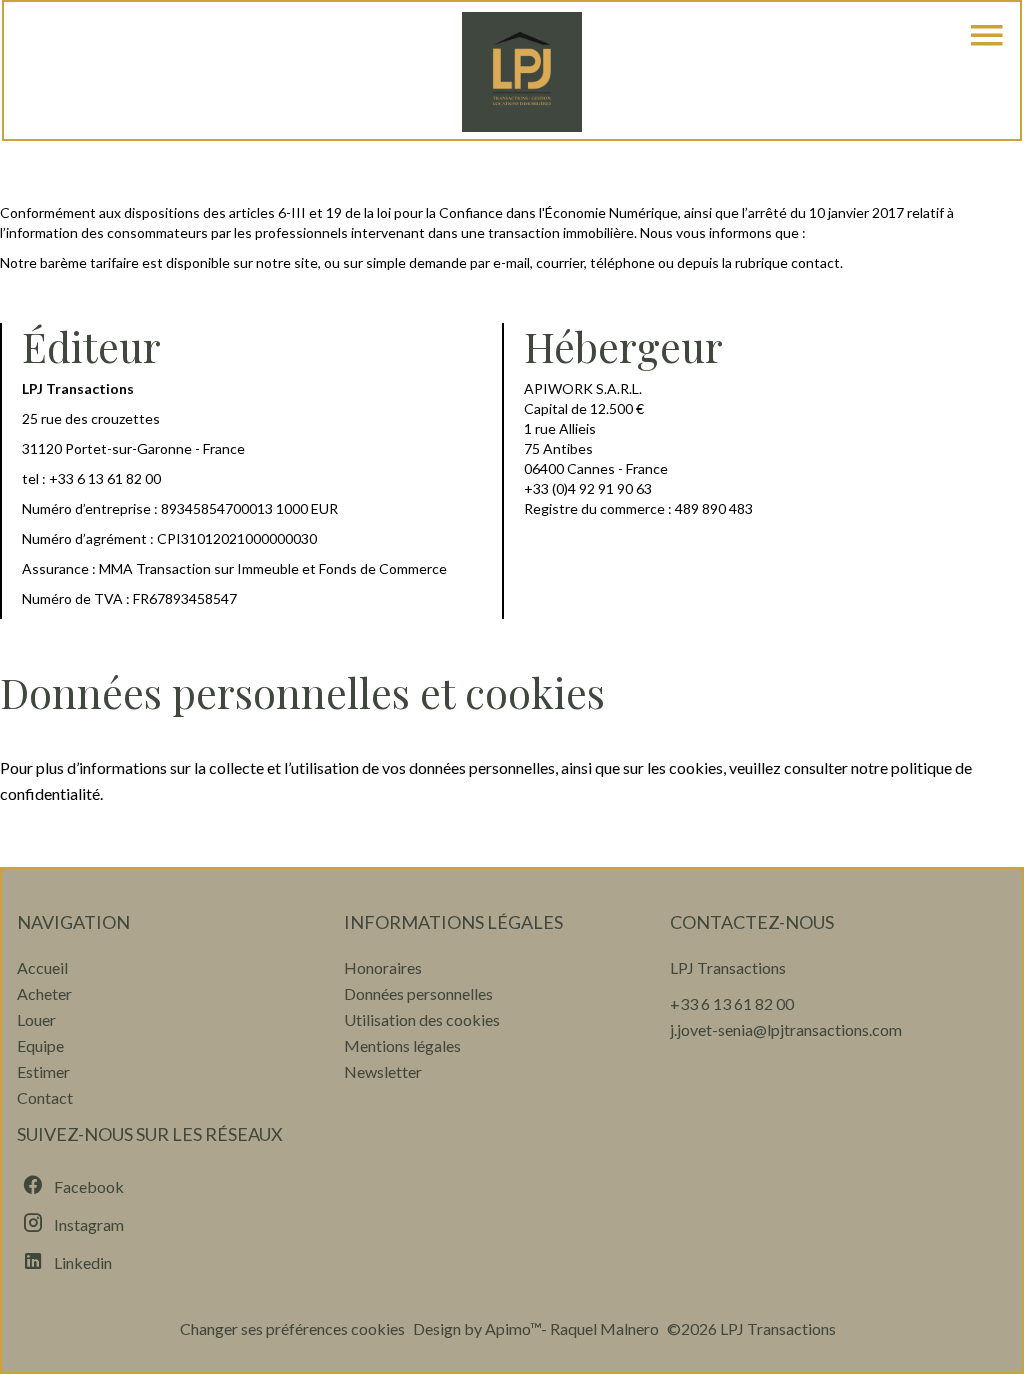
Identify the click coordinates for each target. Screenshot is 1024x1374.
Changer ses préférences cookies (292, 1328)
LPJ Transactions (728, 967)
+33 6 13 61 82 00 (105, 478)
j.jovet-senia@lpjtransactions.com (786, 1029)
